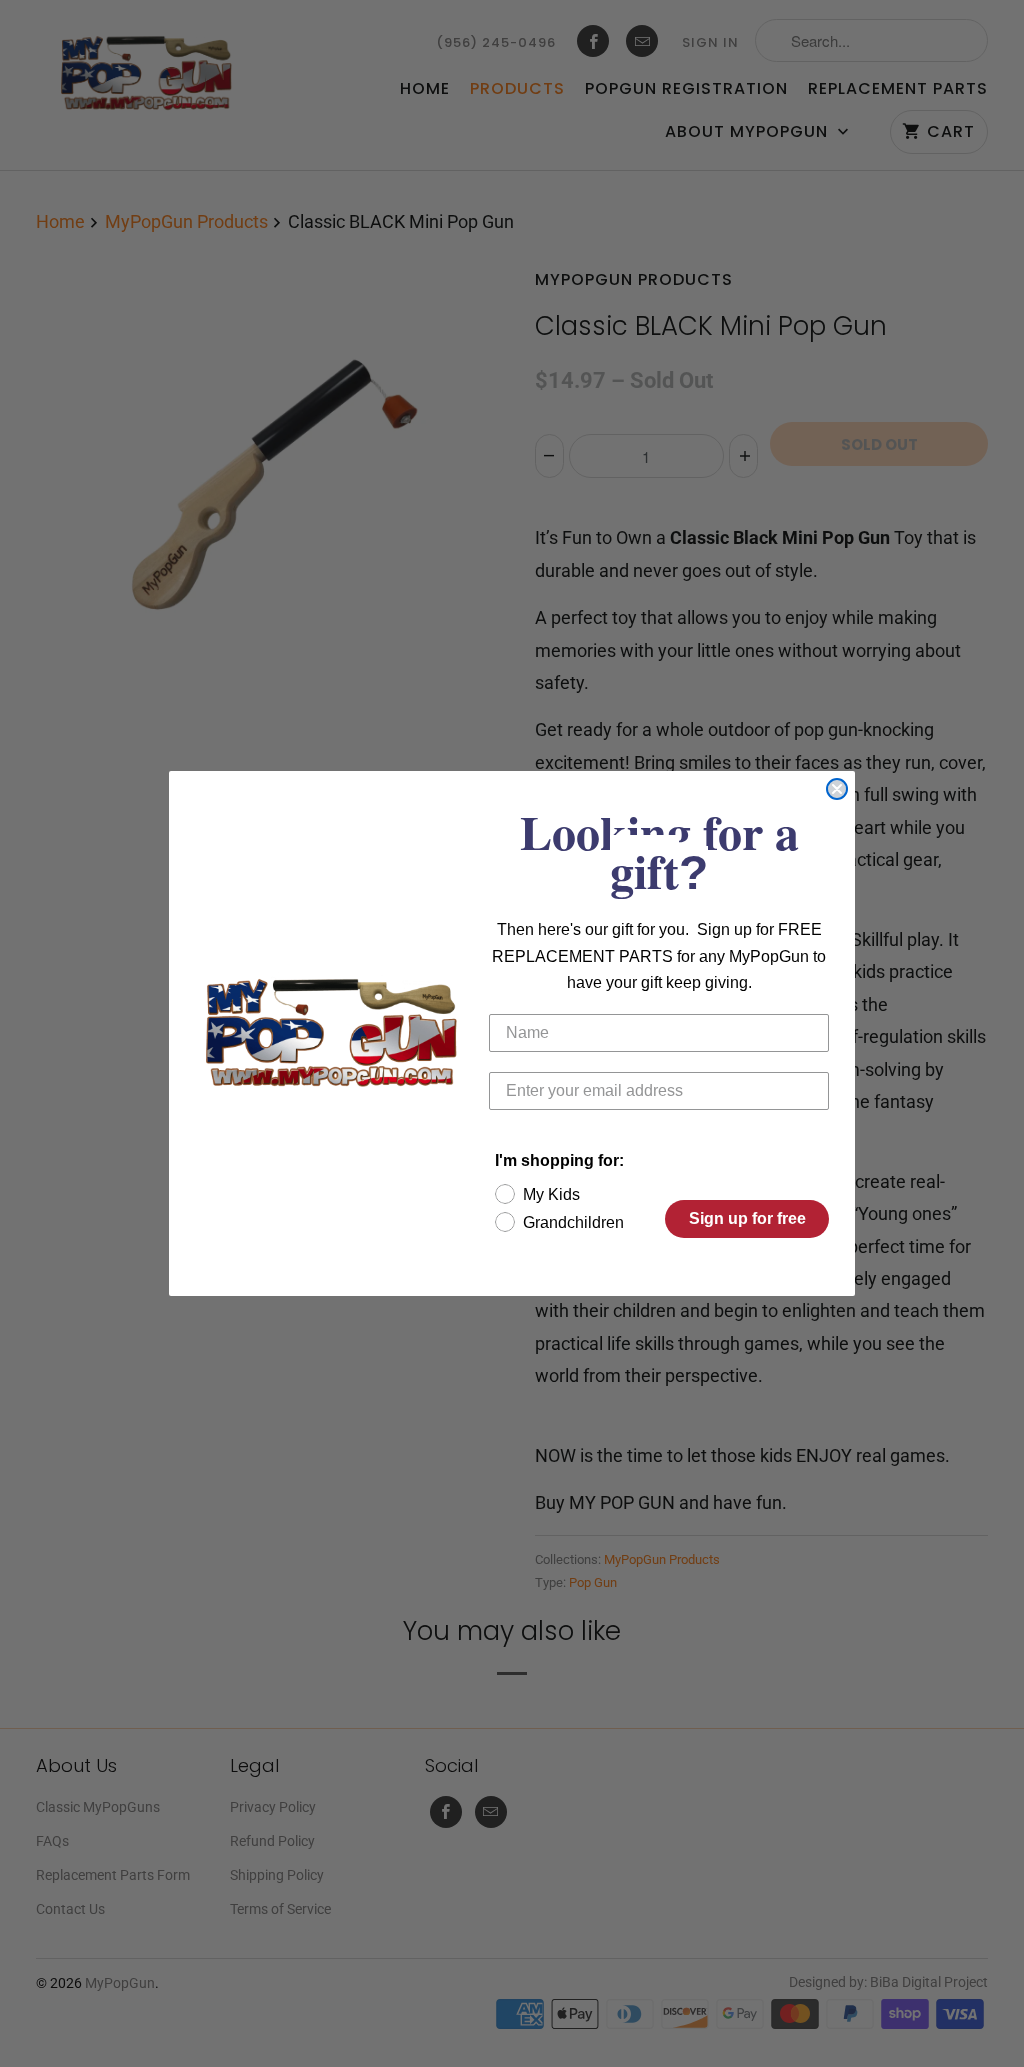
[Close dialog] (837, 789)
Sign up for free (747, 1218)
